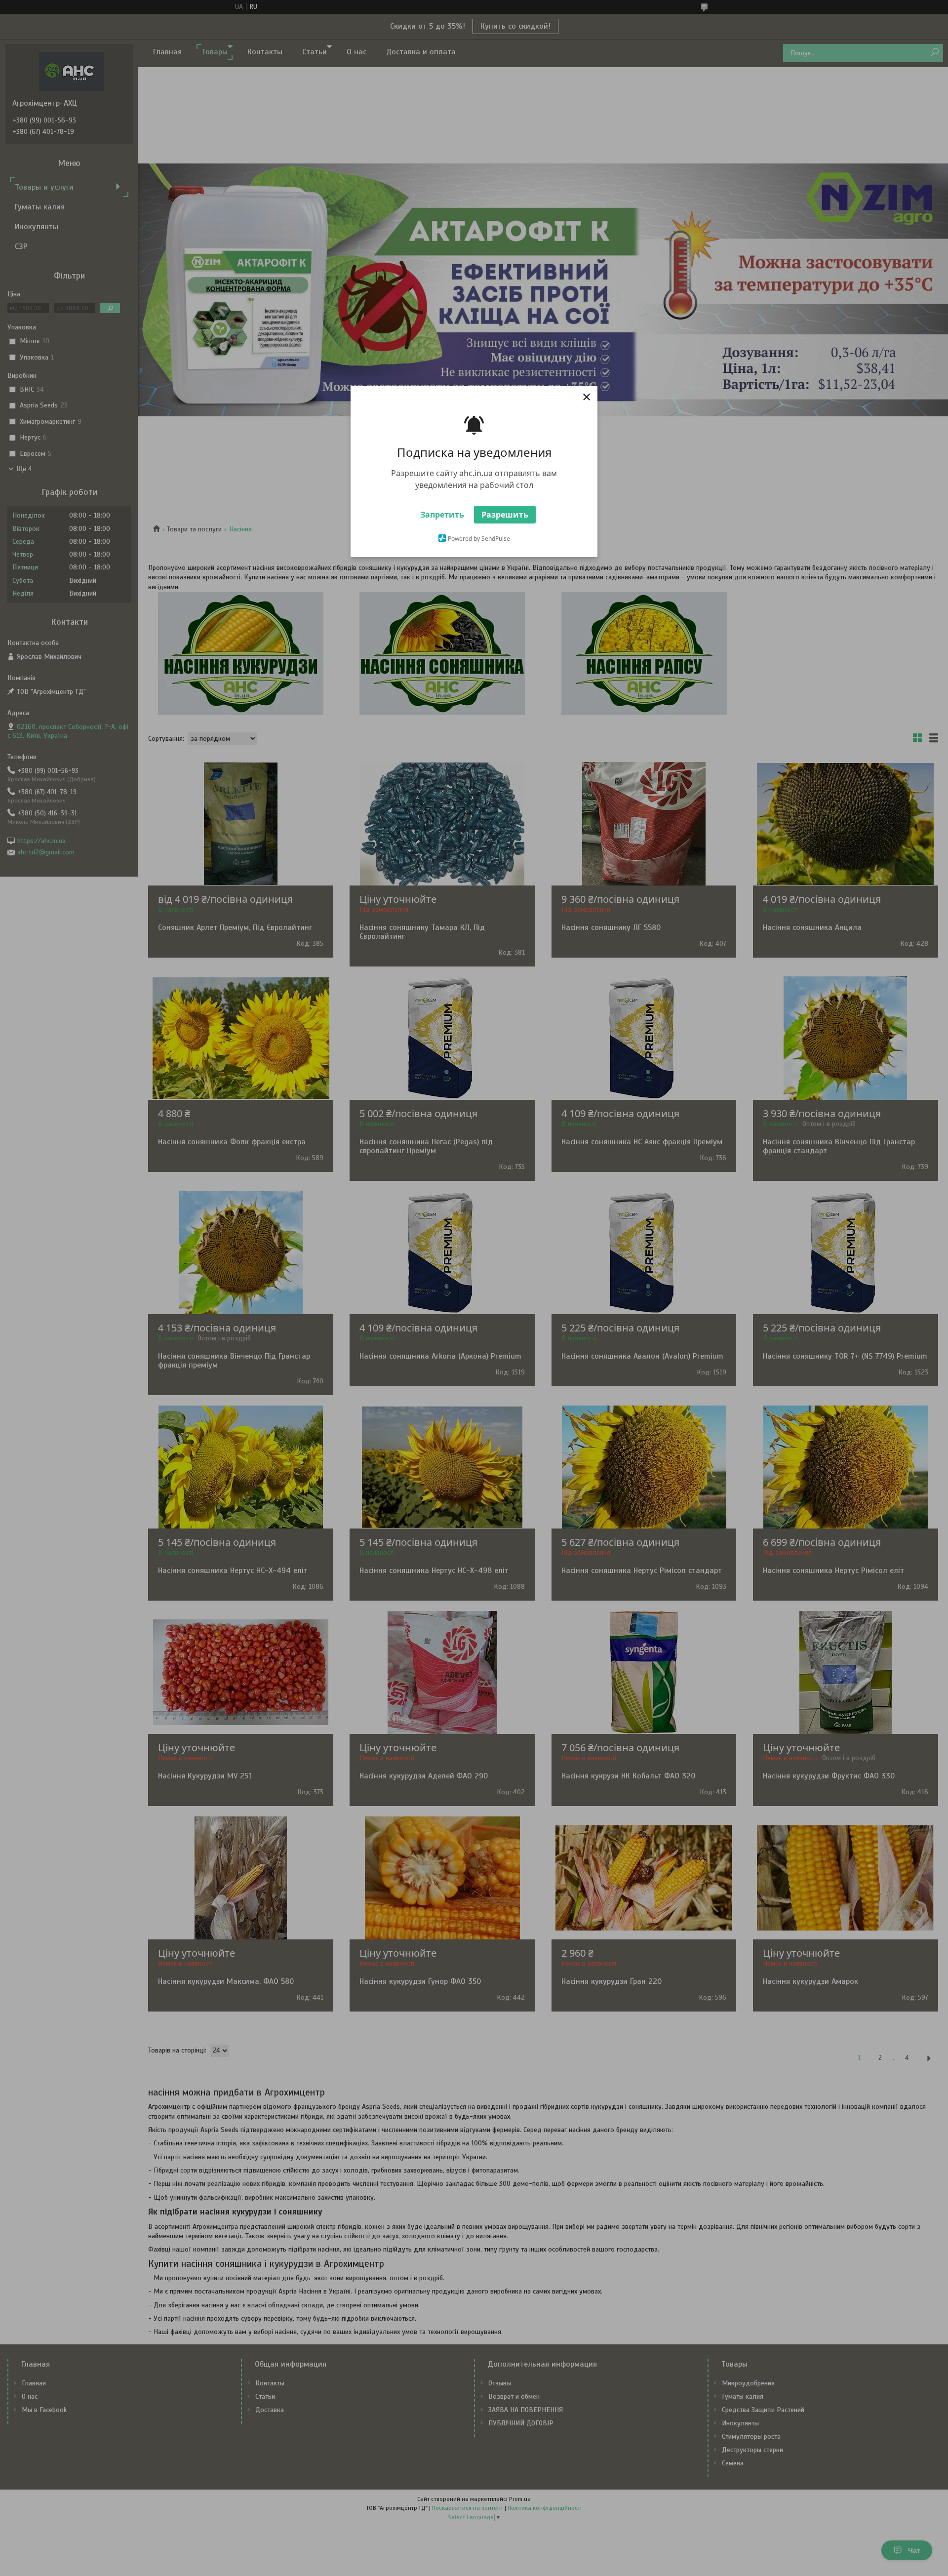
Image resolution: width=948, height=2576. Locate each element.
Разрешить (505, 515)
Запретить (442, 515)
